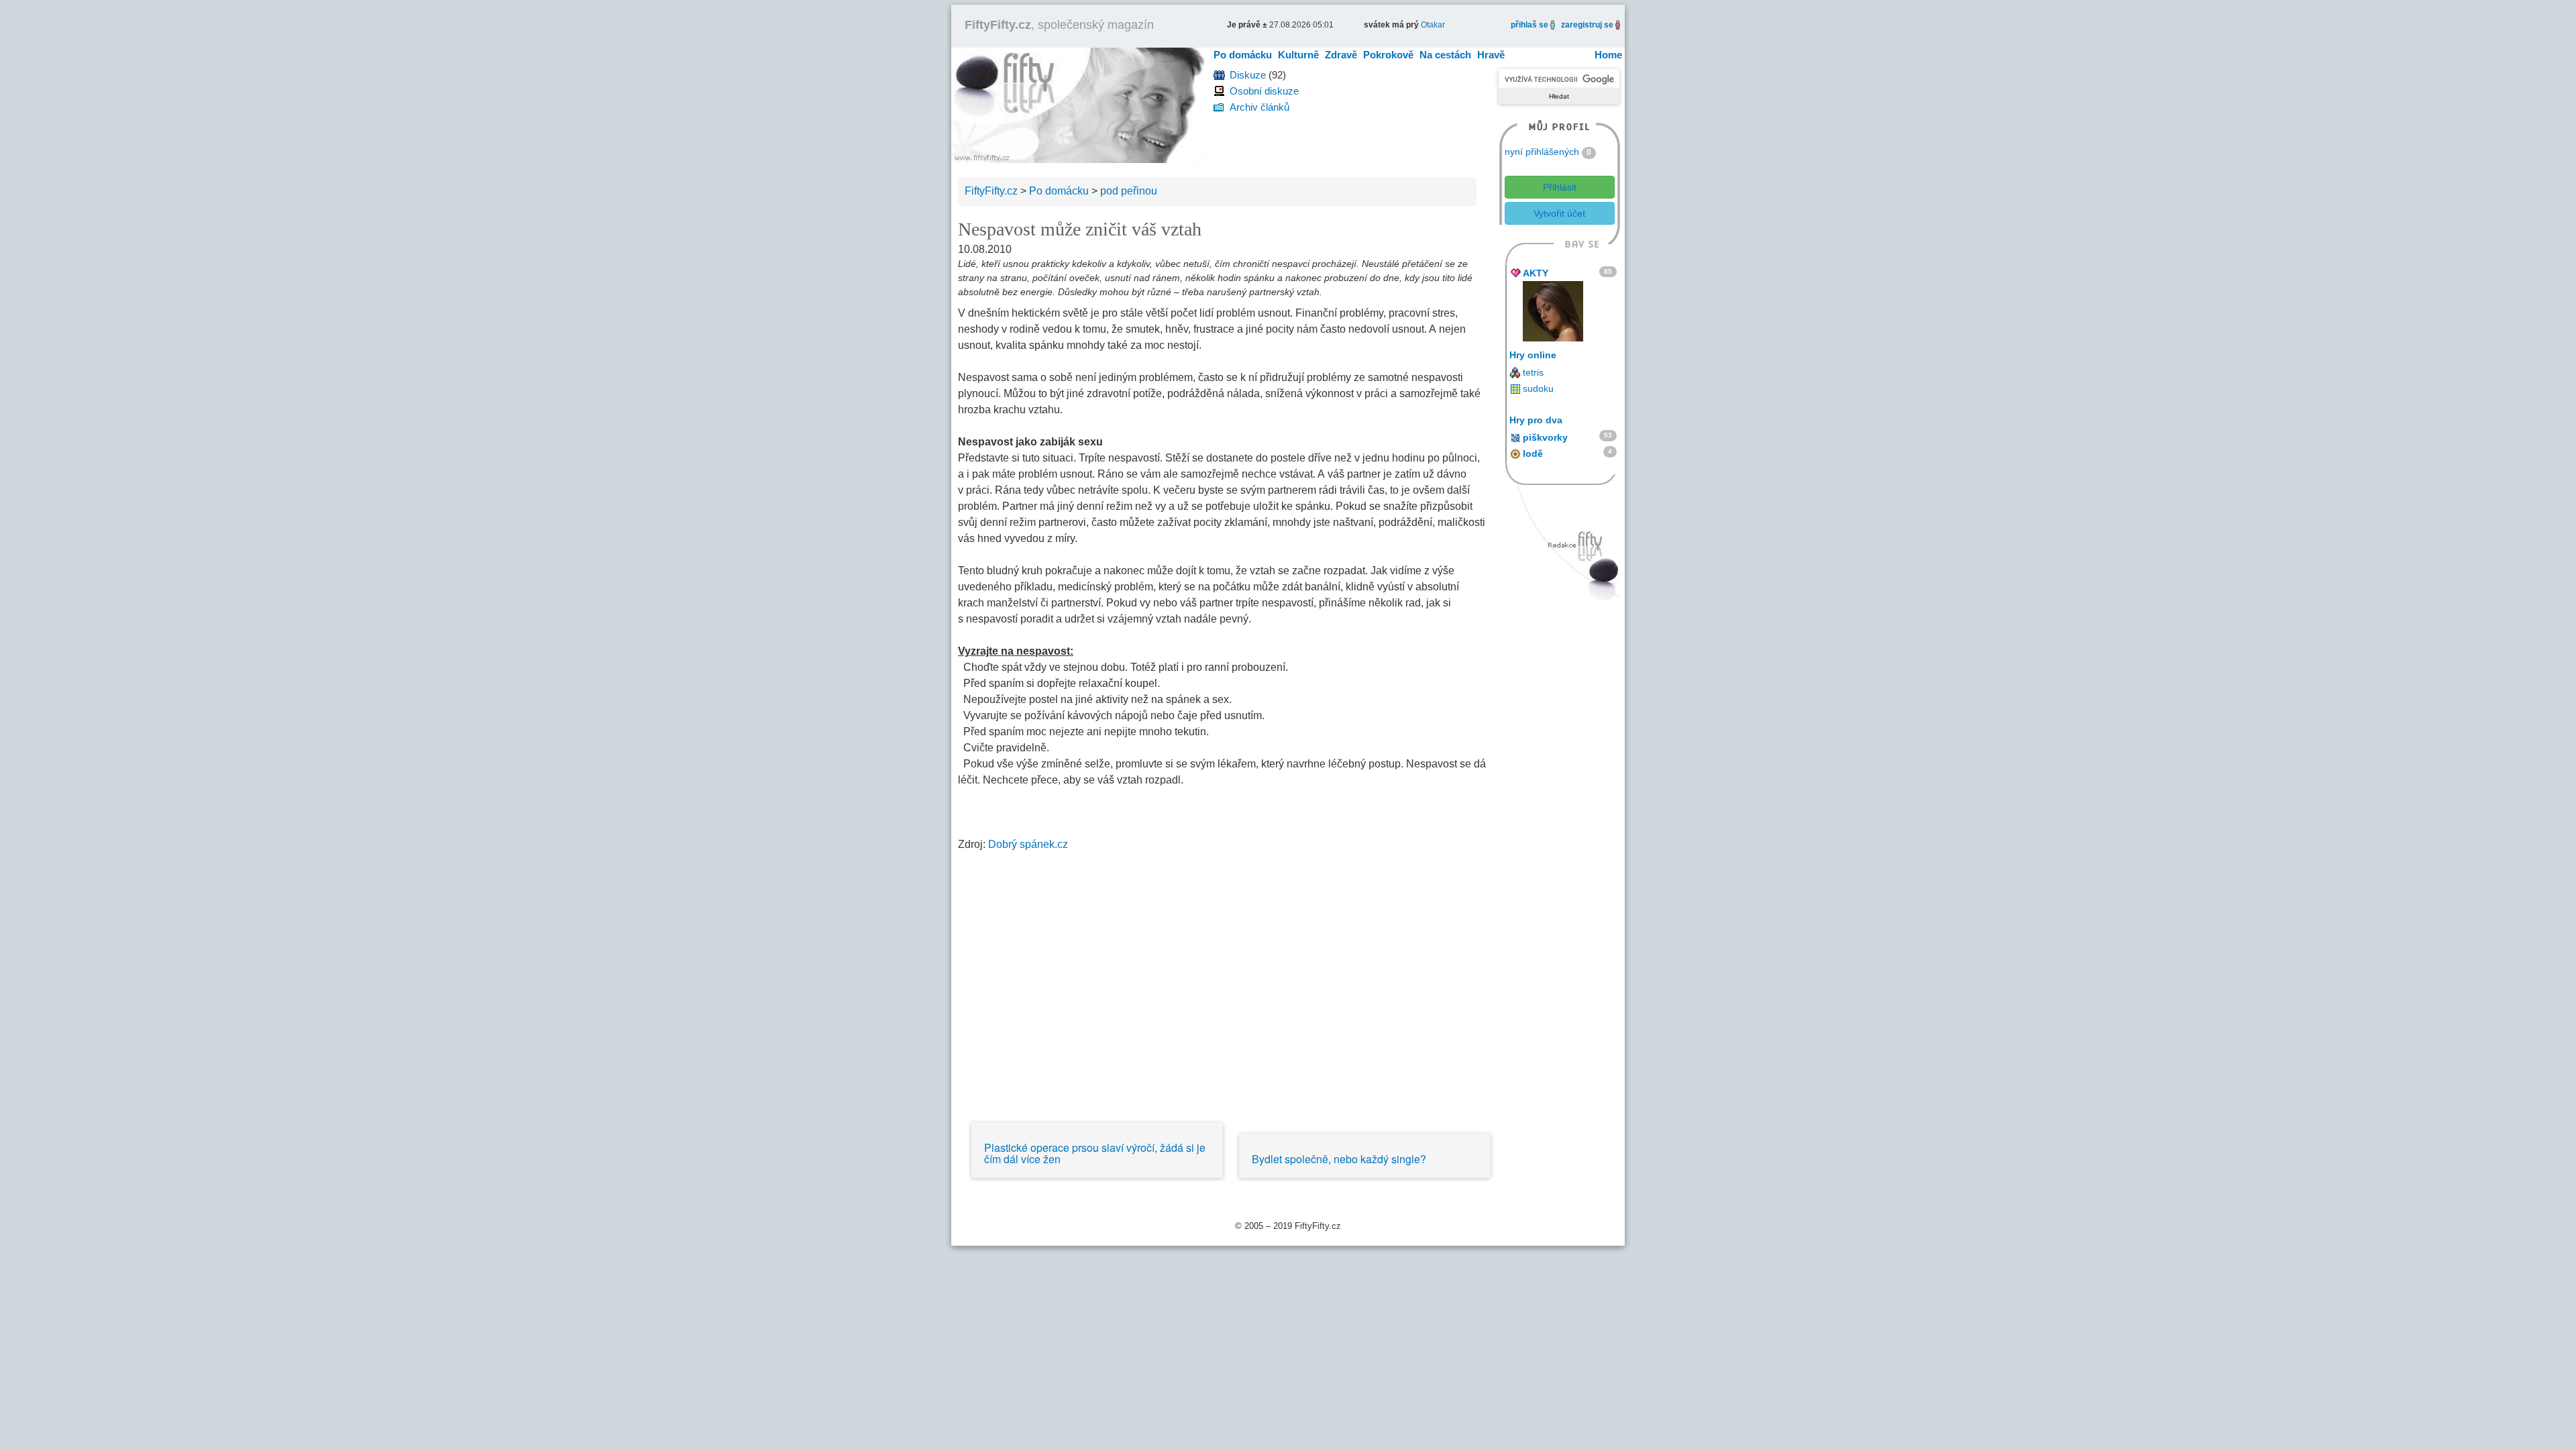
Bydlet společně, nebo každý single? (1339, 1159)
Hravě (1491, 55)
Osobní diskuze (1264, 91)
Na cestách (1445, 55)
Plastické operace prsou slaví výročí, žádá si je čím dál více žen (1095, 1153)
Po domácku (1243, 55)
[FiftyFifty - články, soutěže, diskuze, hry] (1078, 104)
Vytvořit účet (1559, 213)
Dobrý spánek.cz (1028, 844)
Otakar (1433, 25)
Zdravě (1341, 55)
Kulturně (1298, 55)
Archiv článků (1259, 107)
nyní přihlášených (1542, 152)
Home (1608, 55)
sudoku (1538, 388)
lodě (1533, 453)
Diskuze (1248, 75)
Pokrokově (1388, 55)
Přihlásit (1560, 187)
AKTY (1536, 273)
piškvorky (1545, 437)
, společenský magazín (1059, 25)
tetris (1533, 372)
